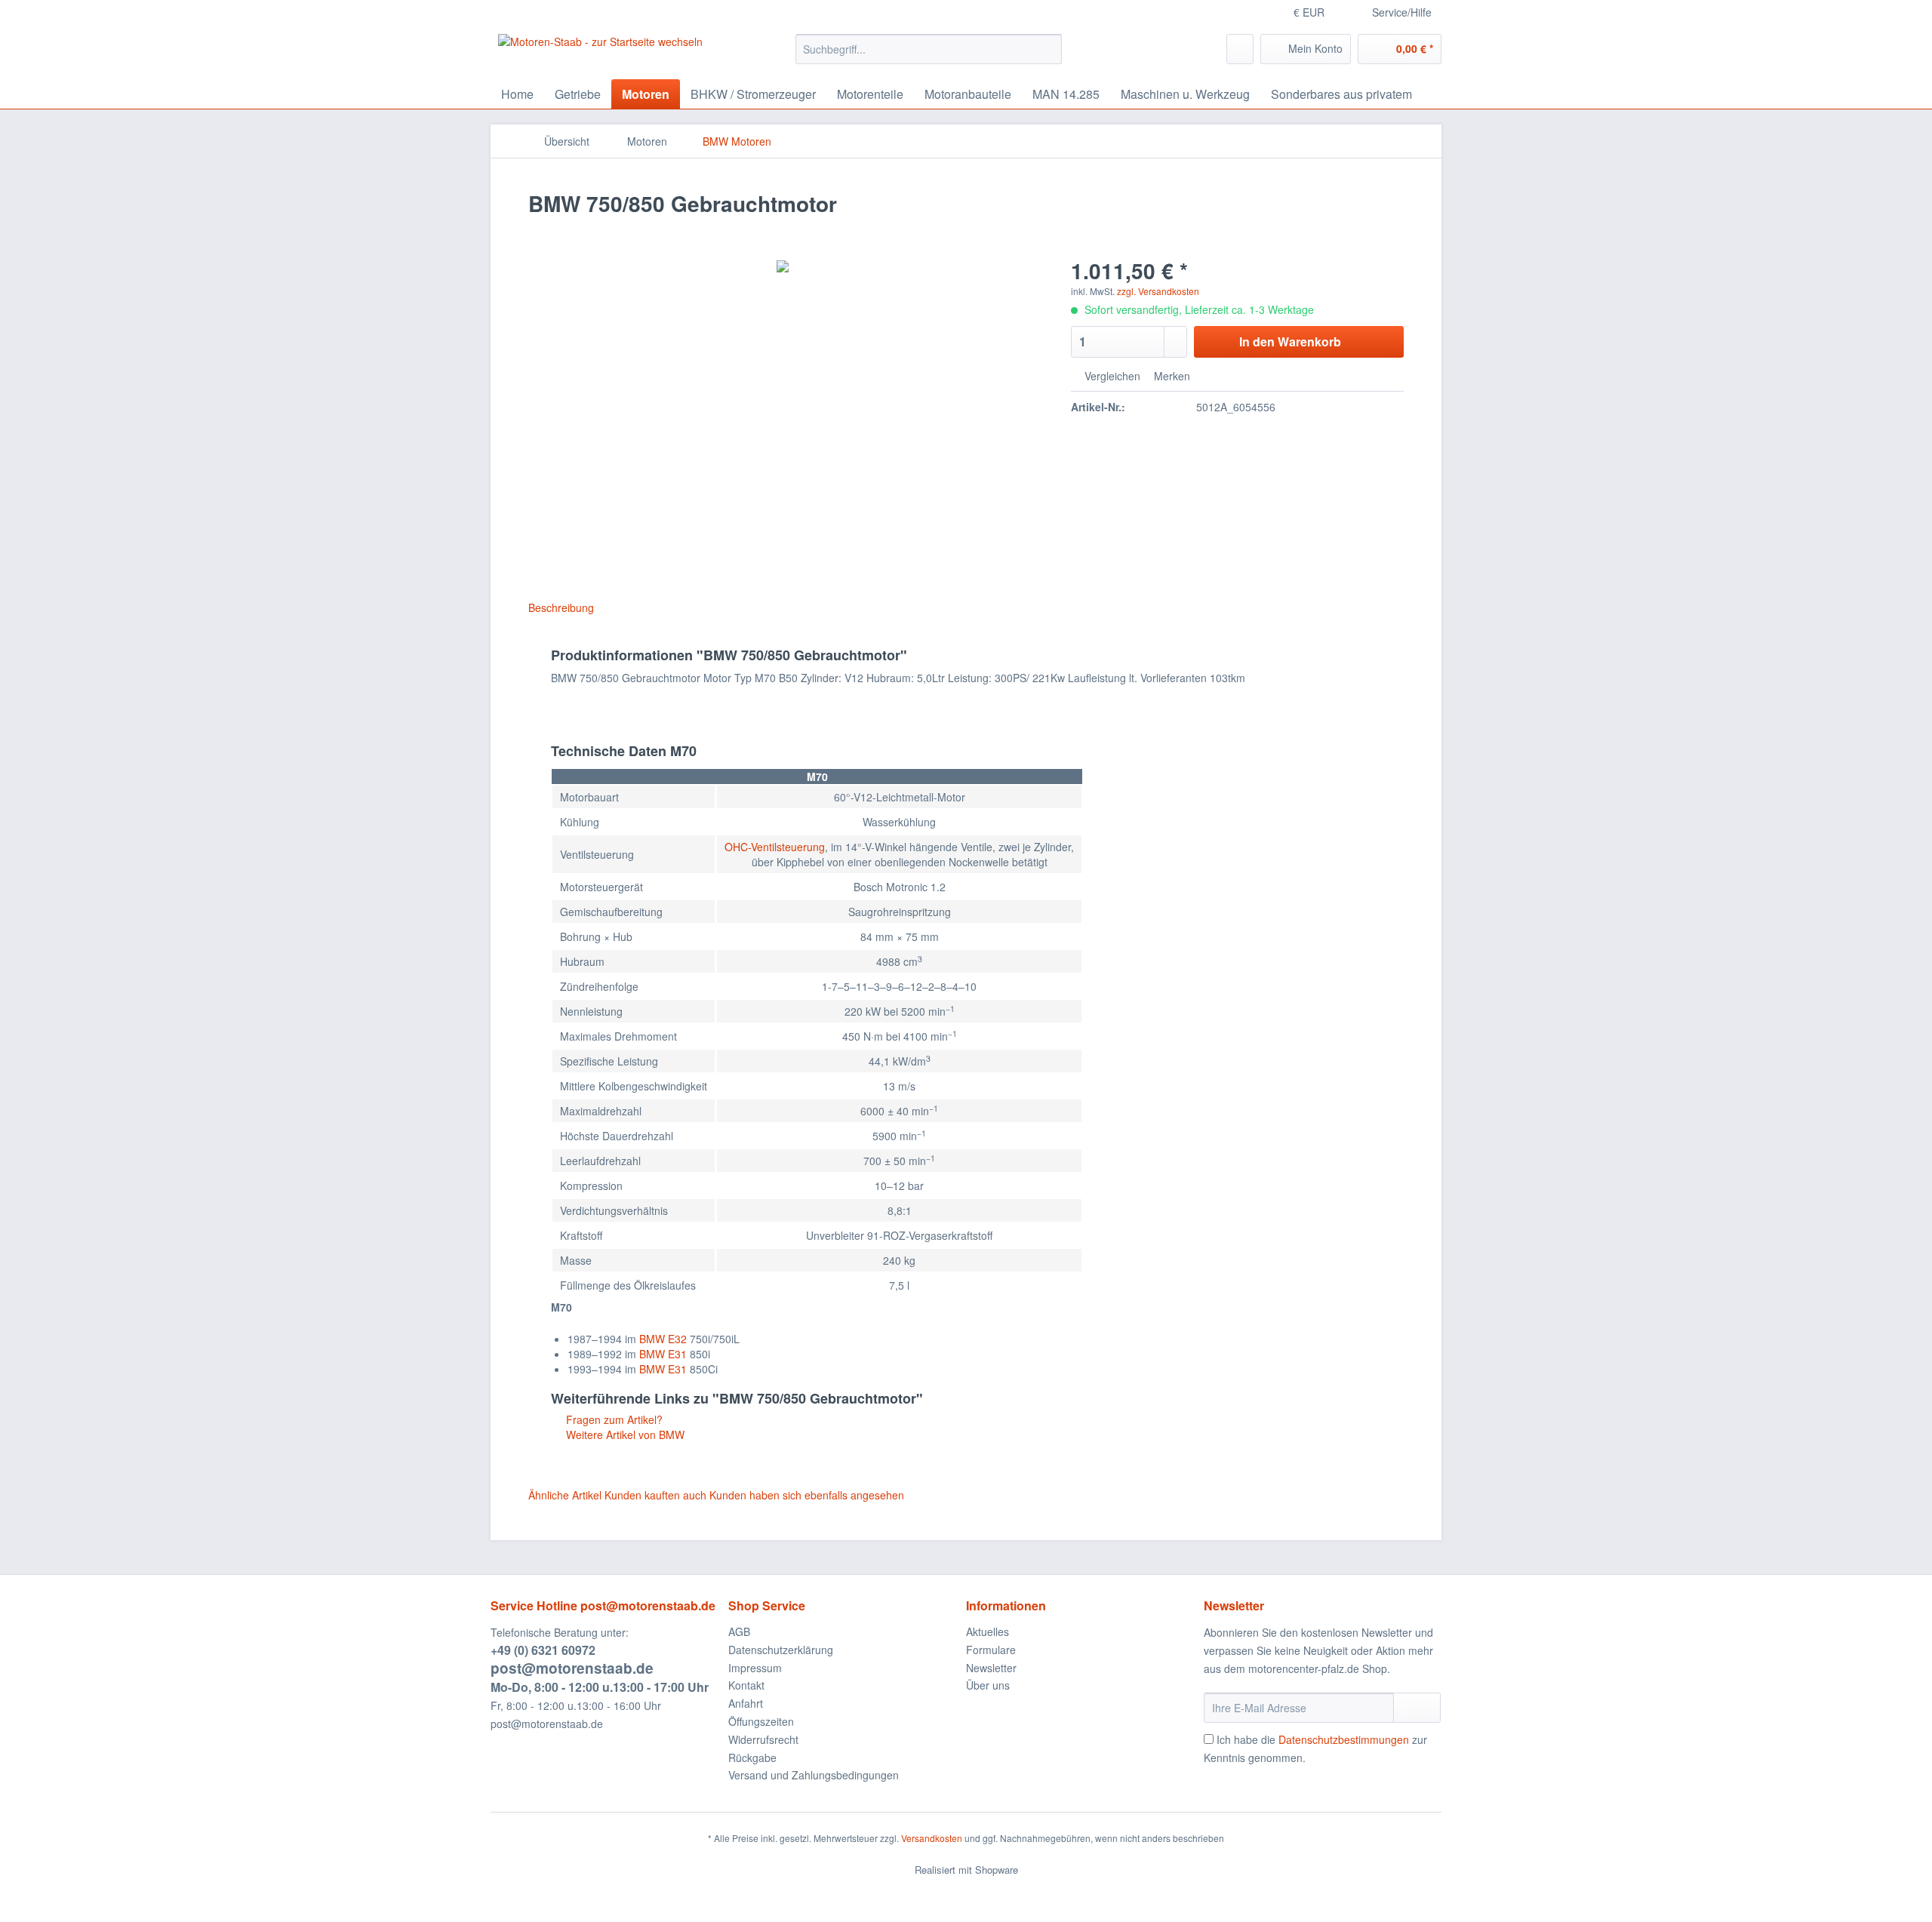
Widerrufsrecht (763, 1739)
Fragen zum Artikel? (613, 1419)
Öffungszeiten (761, 1721)
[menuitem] (929, 57)
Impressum (755, 1668)
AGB (739, 1631)
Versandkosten (932, 1838)
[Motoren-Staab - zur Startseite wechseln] (600, 53)
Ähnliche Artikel (565, 1495)
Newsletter (991, 1668)
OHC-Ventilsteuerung (775, 847)
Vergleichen (1111, 376)
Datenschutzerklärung (781, 1650)
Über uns (988, 1685)
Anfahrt (746, 1703)
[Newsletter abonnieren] (1417, 1708)
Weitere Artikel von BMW (624, 1435)
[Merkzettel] (1240, 49)
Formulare (991, 1650)
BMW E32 (663, 1339)
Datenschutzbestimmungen (1344, 1739)
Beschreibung (561, 607)
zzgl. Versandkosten (1158, 291)
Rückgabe (752, 1757)
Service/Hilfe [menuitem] (1402, 12)
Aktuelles (988, 1631)
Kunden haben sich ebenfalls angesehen (807, 1495)
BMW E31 (663, 1354)
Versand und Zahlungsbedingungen (814, 1775)
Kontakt (746, 1685)
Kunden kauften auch (655, 1495)
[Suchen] (1048, 49)
